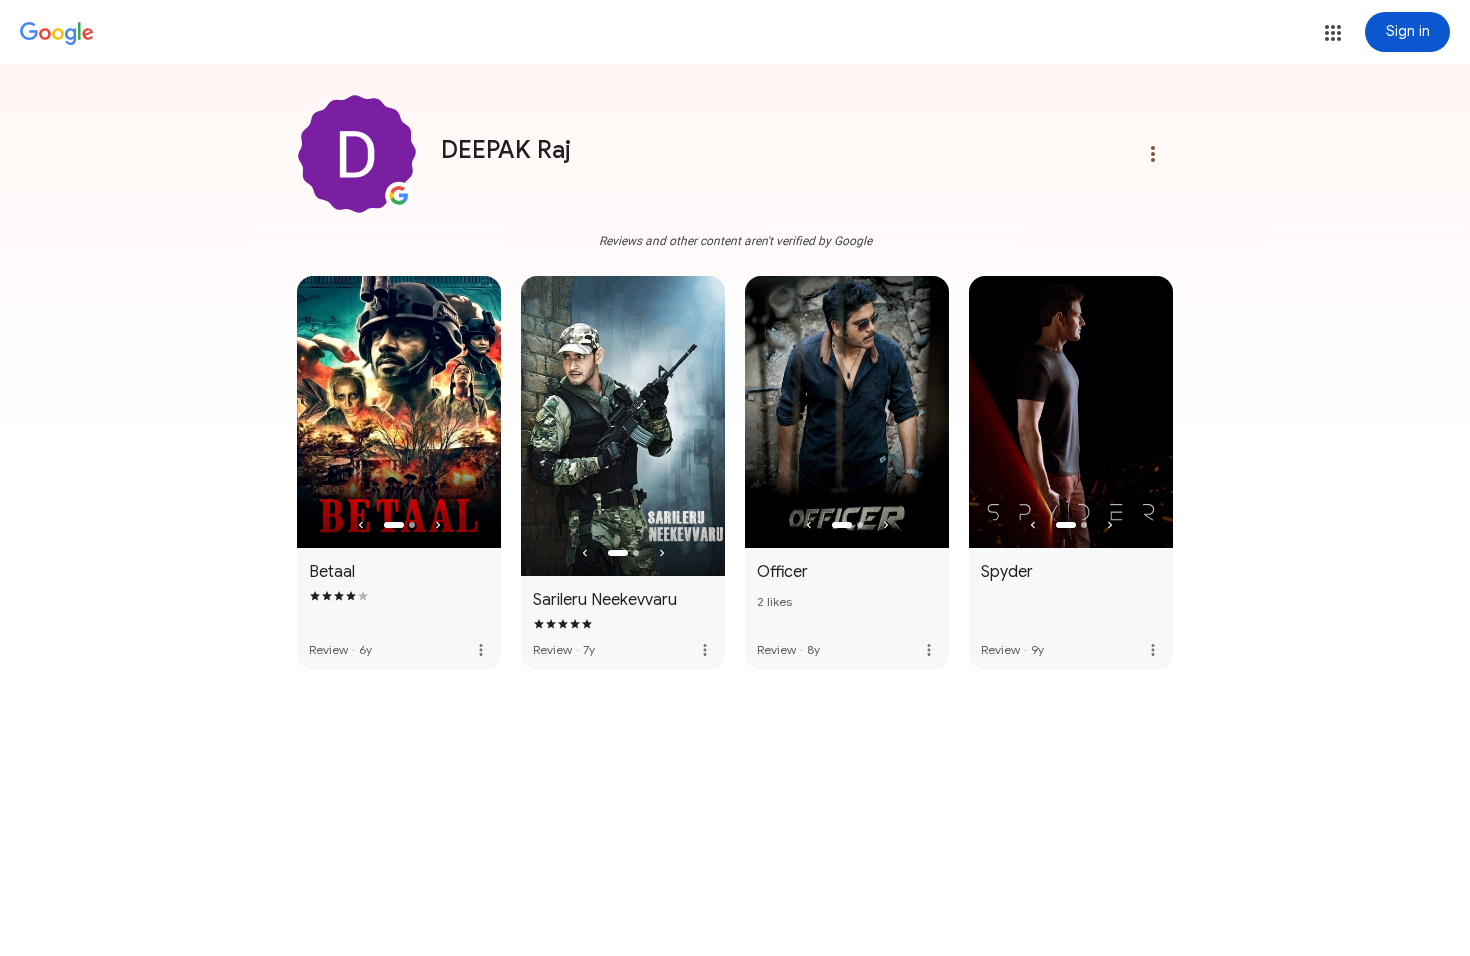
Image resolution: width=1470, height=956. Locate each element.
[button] (1333, 33)
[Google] (57, 34)
